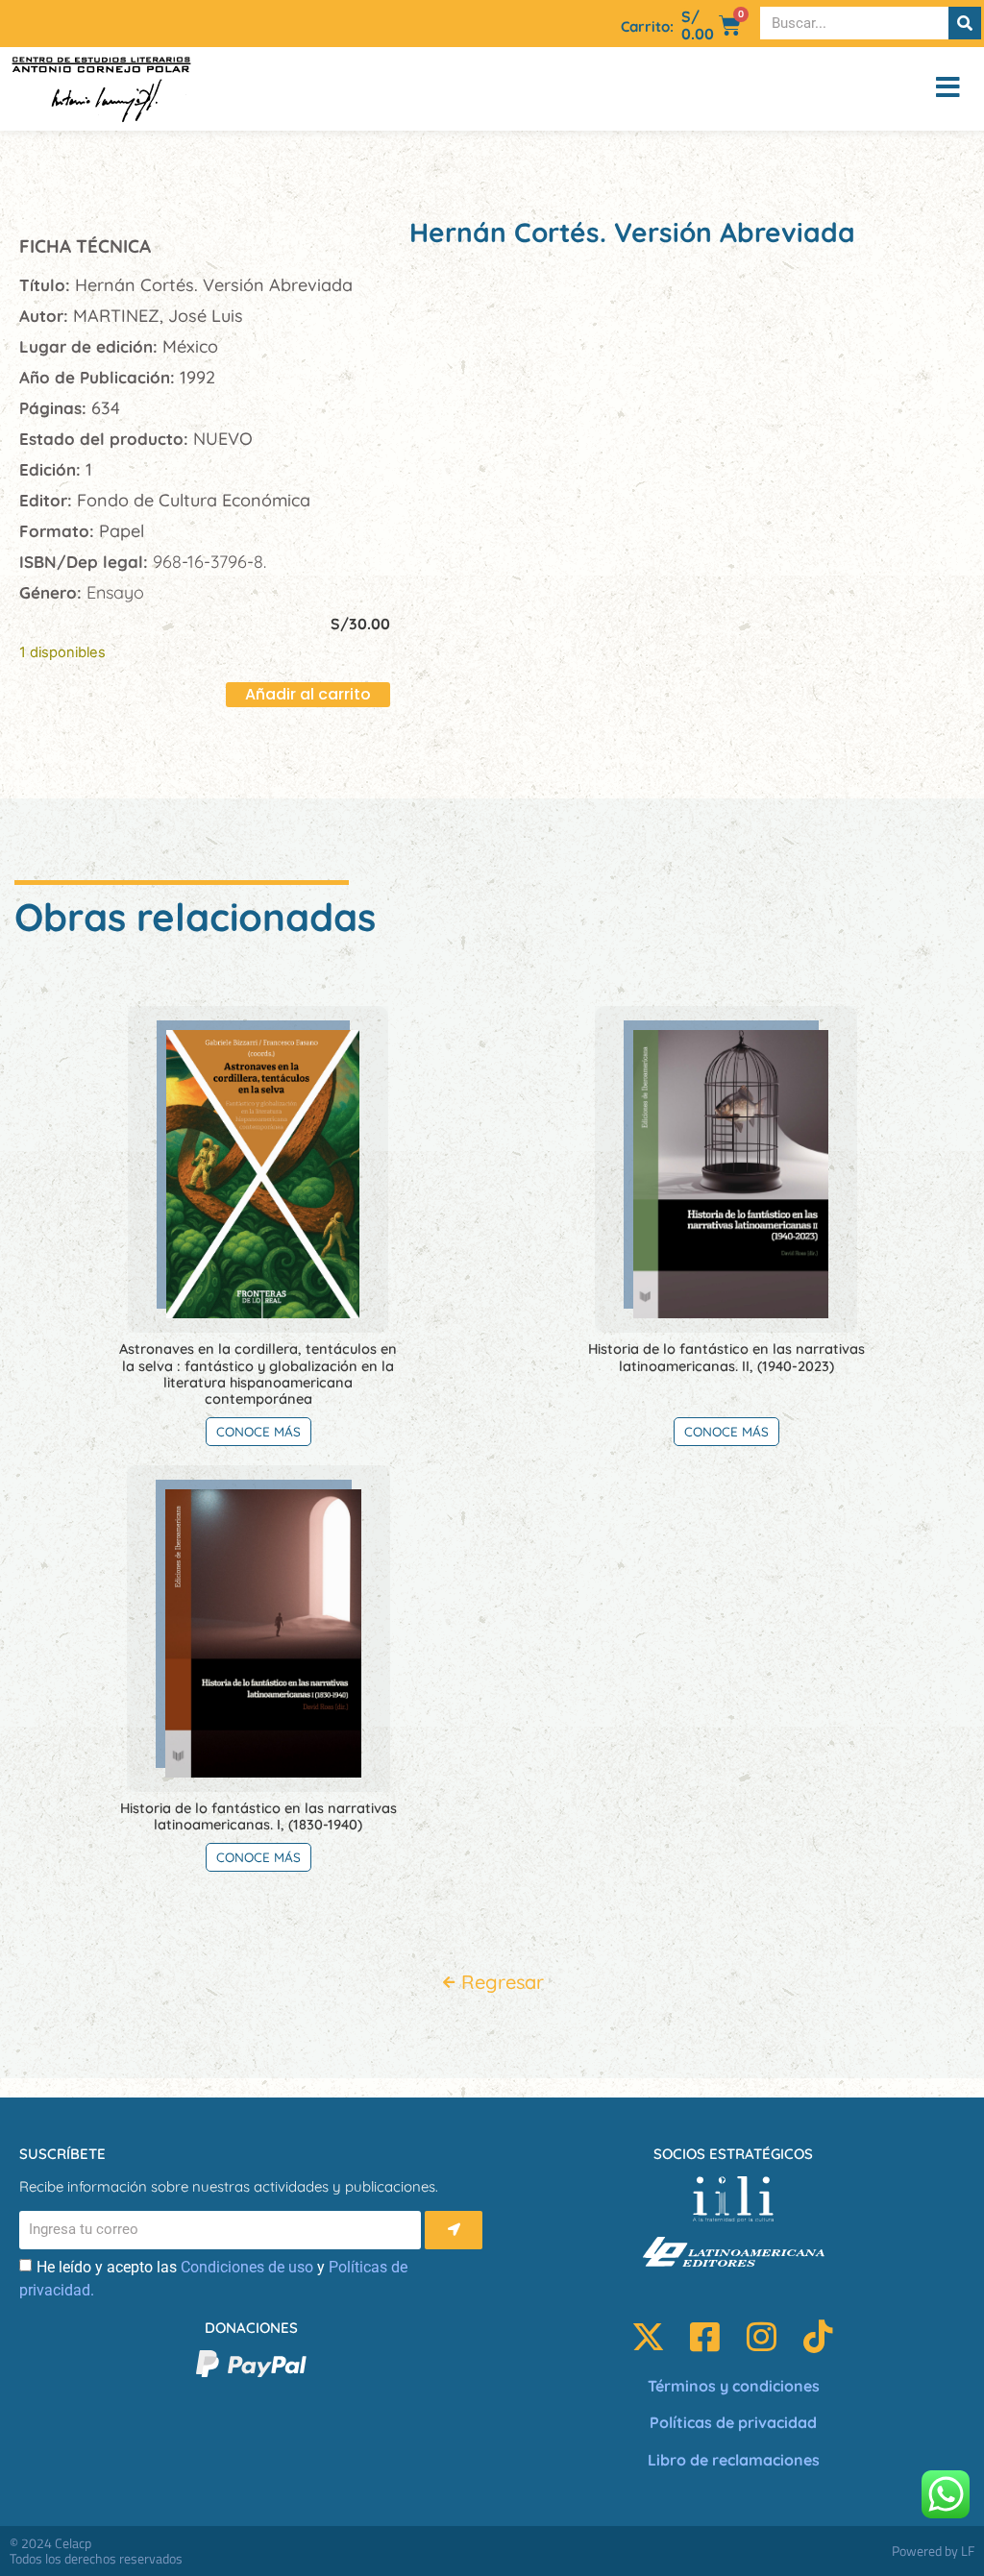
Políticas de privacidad (733, 2422)
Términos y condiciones (734, 2386)
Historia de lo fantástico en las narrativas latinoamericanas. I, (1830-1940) (258, 1816)
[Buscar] (965, 23)
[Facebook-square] (705, 2336)
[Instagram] (762, 2336)
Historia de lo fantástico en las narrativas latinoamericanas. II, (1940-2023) (726, 1357)
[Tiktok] (818, 2336)
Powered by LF (933, 2551)
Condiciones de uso (247, 2267)
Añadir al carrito (308, 694)
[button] (907, 88)
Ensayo (115, 592)
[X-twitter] (648, 2336)
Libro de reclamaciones (734, 2460)
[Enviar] (454, 2230)
